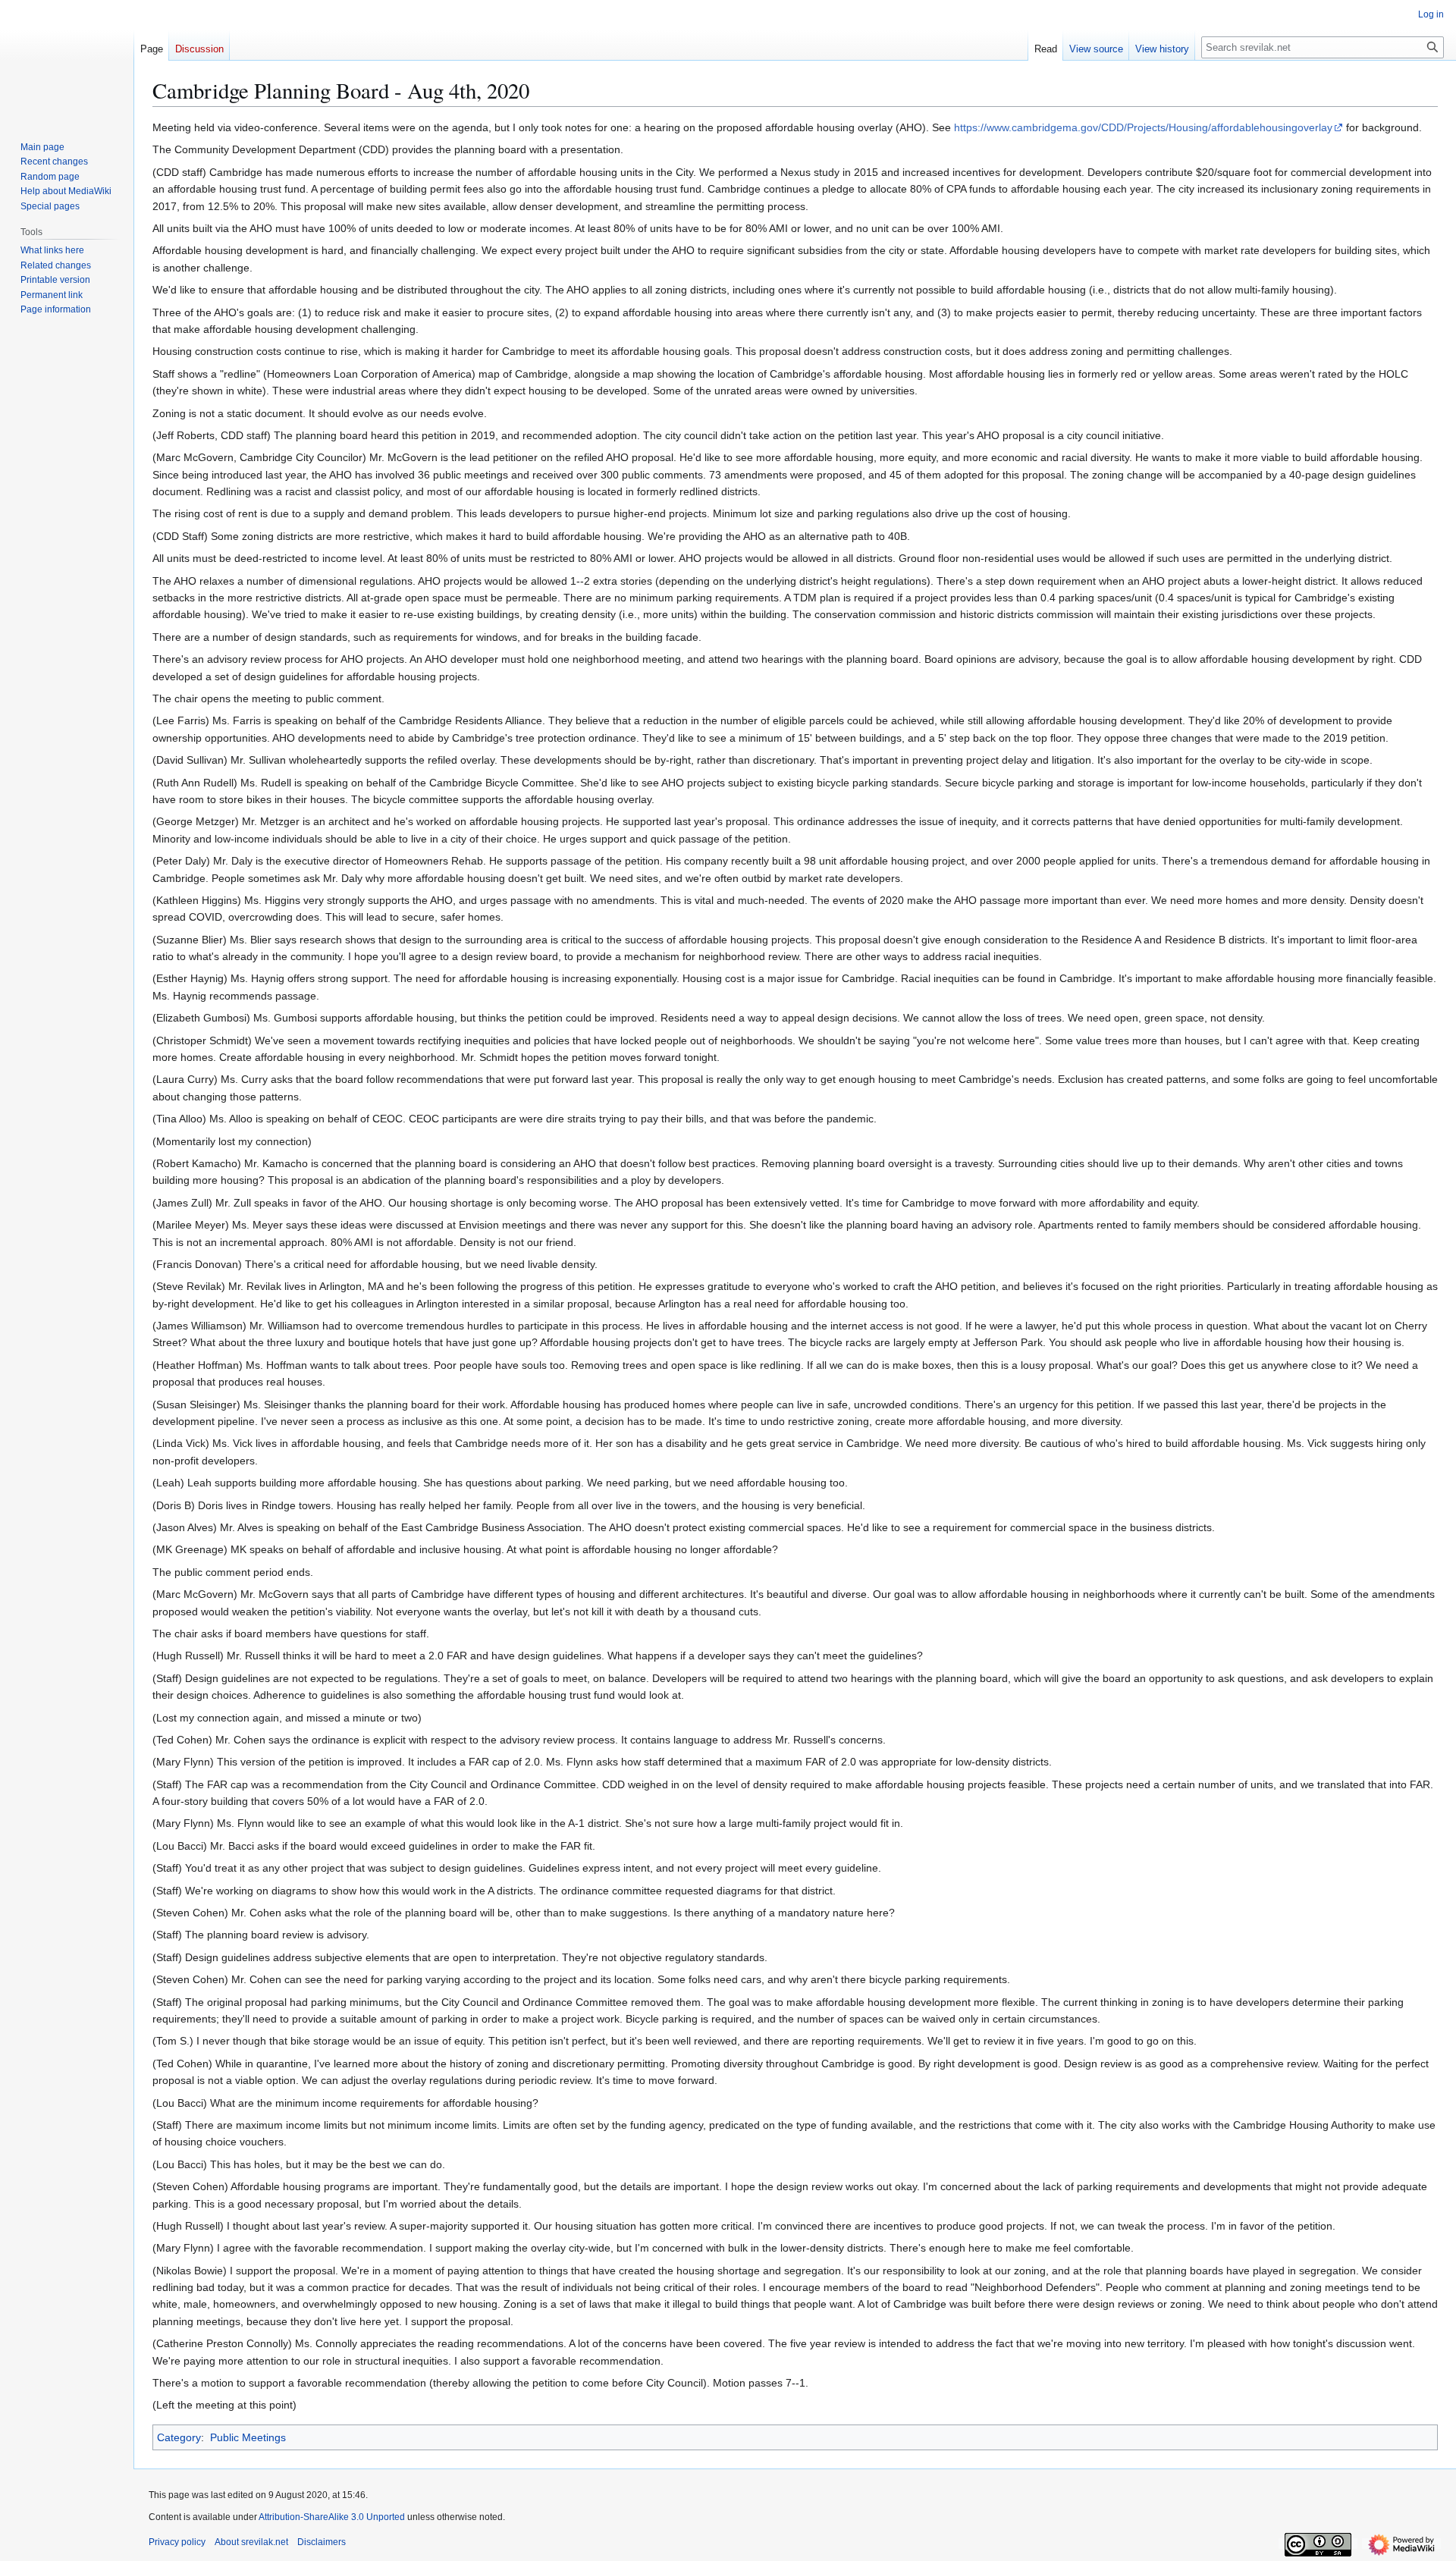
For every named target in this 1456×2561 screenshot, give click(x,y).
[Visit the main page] (67, 61)
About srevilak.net (251, 2542)
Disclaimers (322, 2542)
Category (179, 2437)
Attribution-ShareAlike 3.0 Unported (332, 2517)
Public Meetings (248, 2437)
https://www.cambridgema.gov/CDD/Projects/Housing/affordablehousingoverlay (1143, 127)
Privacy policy (177, 2542)
